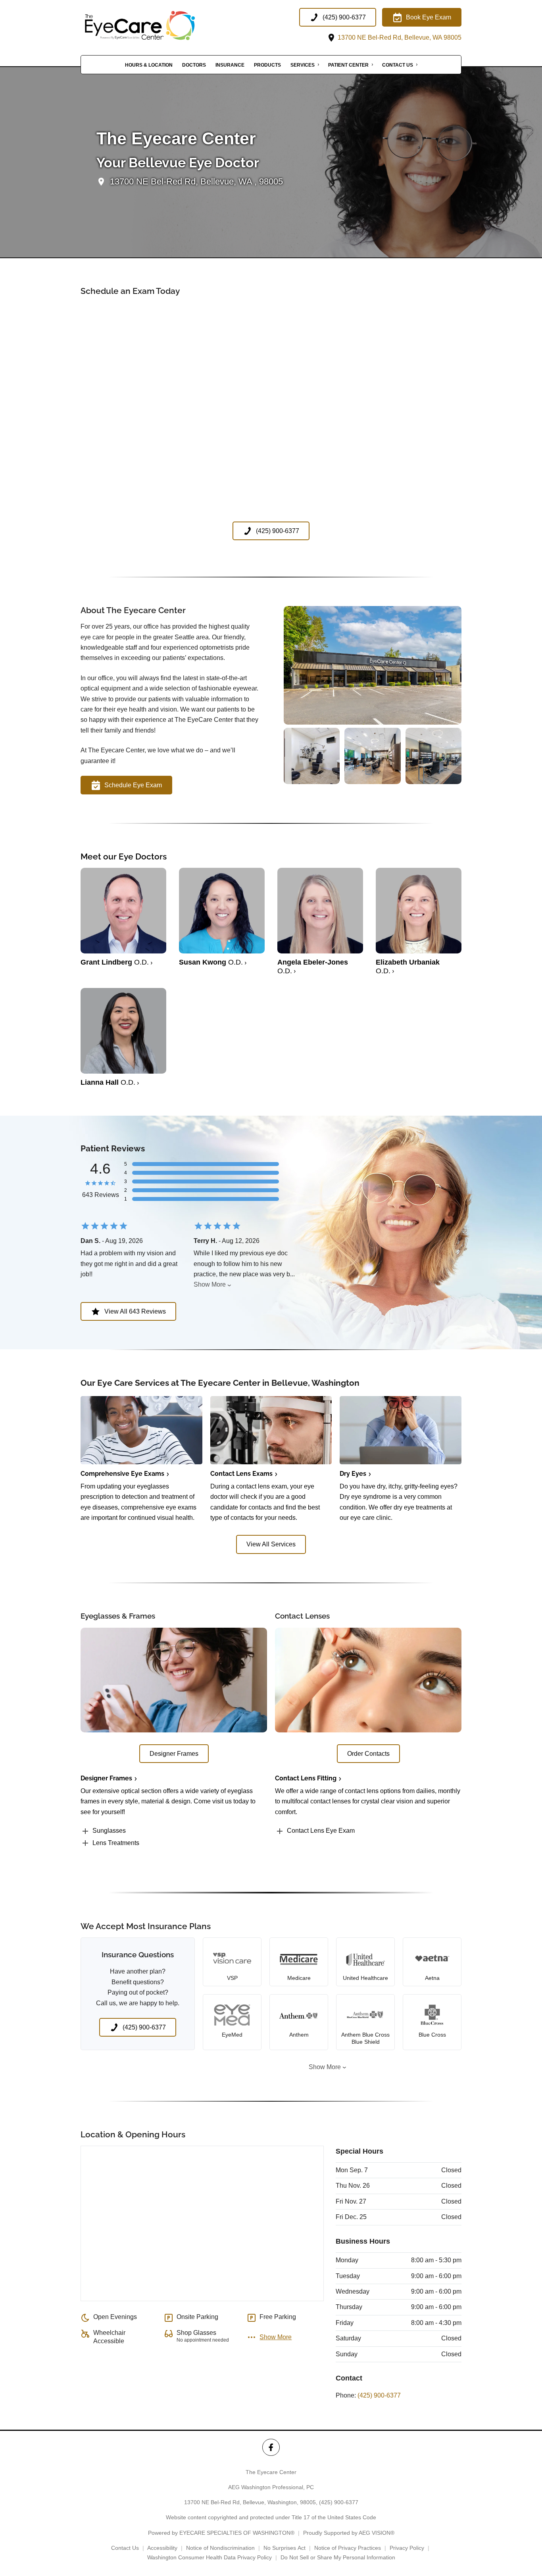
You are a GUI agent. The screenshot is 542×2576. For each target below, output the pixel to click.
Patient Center (348, 65)
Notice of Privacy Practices (348, 2548)
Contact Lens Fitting (306, 1778)
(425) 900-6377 (379, 2395)
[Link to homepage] (160, 26)
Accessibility (162, 2548)
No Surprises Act (284, 2548)
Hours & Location (149, 65)
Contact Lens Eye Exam (321, 1831)
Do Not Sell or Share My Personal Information (338, 2557)
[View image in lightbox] (373, 722)
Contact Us (398, 65)
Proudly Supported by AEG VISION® (349, 2533)
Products (267, 65)
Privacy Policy (407, 2548)
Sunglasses (109, 1831)
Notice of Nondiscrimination (220, 2548)
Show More (210, 1284)
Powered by (221, 2533)
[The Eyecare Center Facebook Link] (271, 2447)
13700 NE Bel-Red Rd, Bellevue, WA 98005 (399, 37)
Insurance (230, 65)
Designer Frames (106, 1778)
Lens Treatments (116, 1843)
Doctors (194, 65)
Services (303, 65)
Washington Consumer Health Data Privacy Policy (209, 2557)
